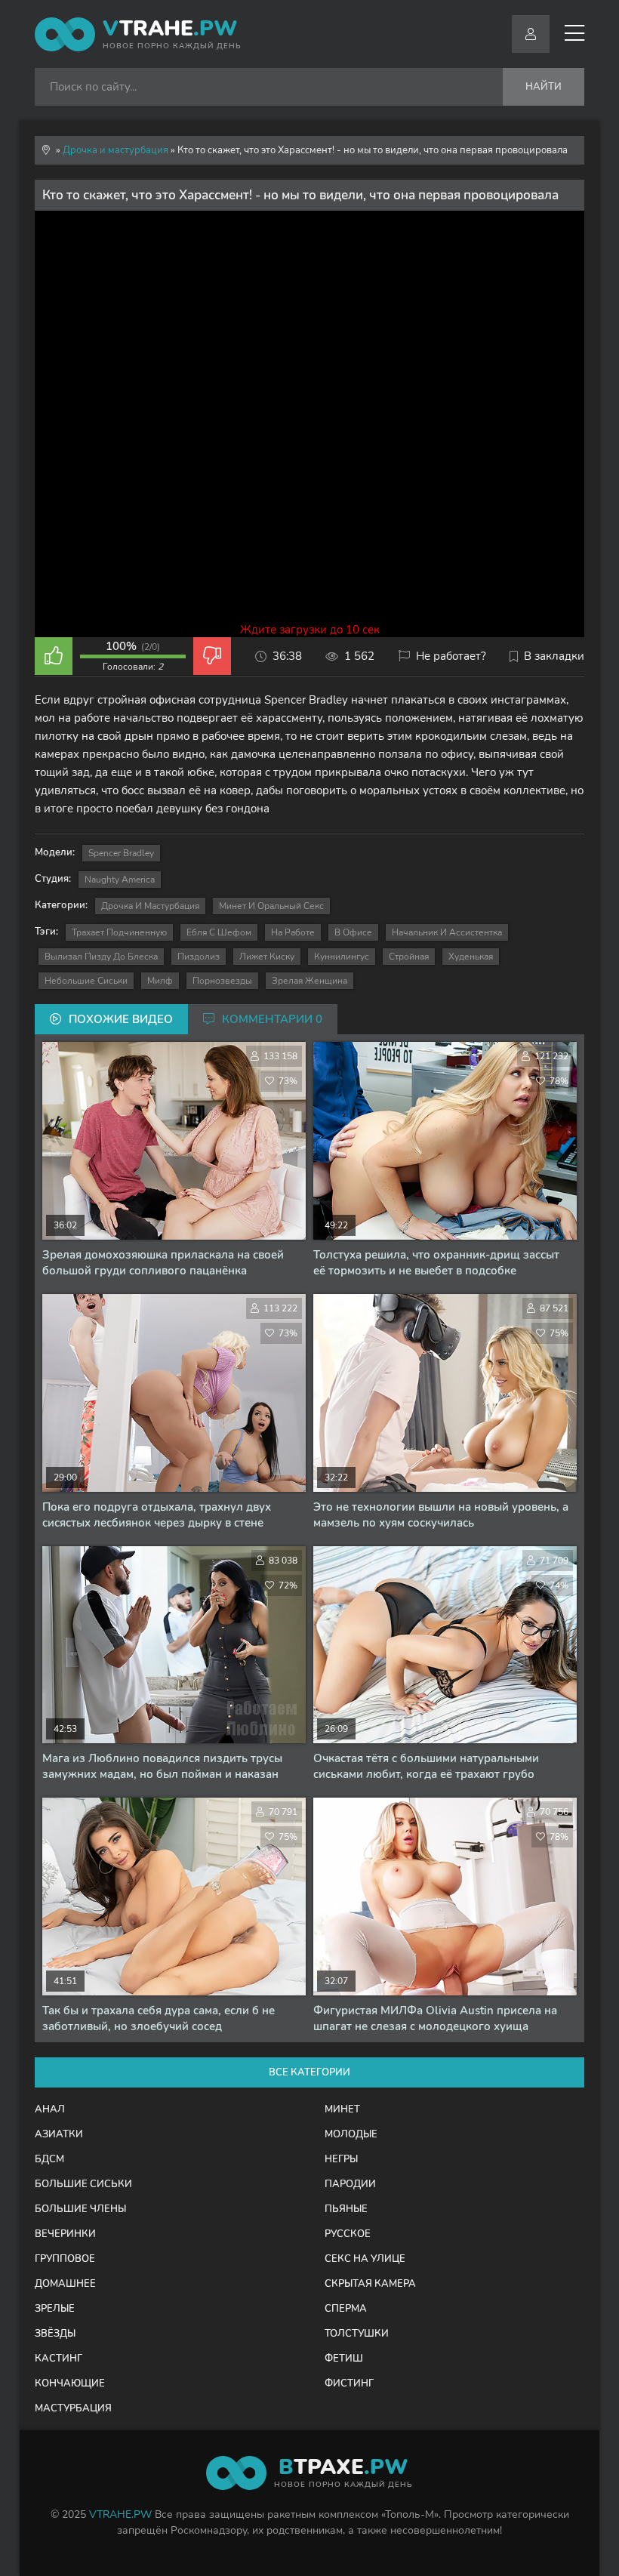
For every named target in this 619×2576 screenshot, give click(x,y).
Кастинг (59, 2359)
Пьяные (346, 2209)
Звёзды (55, 2334)
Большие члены (80, 2209)
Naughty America (120, 880)
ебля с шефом (219, 932)
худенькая (471, 957)
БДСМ (49, 2159)
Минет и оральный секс (271, 906)
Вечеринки (65, 2234)
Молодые (351, 2134)
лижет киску (267, 957)
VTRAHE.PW (120, 2514)
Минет (342, 2109)
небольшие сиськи (86, 981)
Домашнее (65, 2284)
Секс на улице (365, 2259)
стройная (409, 957)
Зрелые (55, 2309)
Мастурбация (73, 2408)
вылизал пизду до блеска (101, 957)
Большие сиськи (83, 2184)
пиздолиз (199, 957)
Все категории (309, 2072)
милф (160, 981)
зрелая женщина (309, 981)
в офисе (353, 932)
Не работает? (451, 656)
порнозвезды (222, 981)
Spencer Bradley (121, 853)
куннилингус (342, 957)
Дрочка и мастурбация (150, 906)
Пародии (350, 2184)
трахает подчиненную (119, 932)
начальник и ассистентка (447, 932)
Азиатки (59, 2134)
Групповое (65, 2259)
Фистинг (349, 2383)
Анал (50, 2109)
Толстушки (357, 2334)
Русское (348, 2234)
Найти (544, 87)
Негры (341, 2159)
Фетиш (344, 2359)
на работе (293, 932)
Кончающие (70, 2383)
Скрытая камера (370, 2284)
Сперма (346, 2309)
